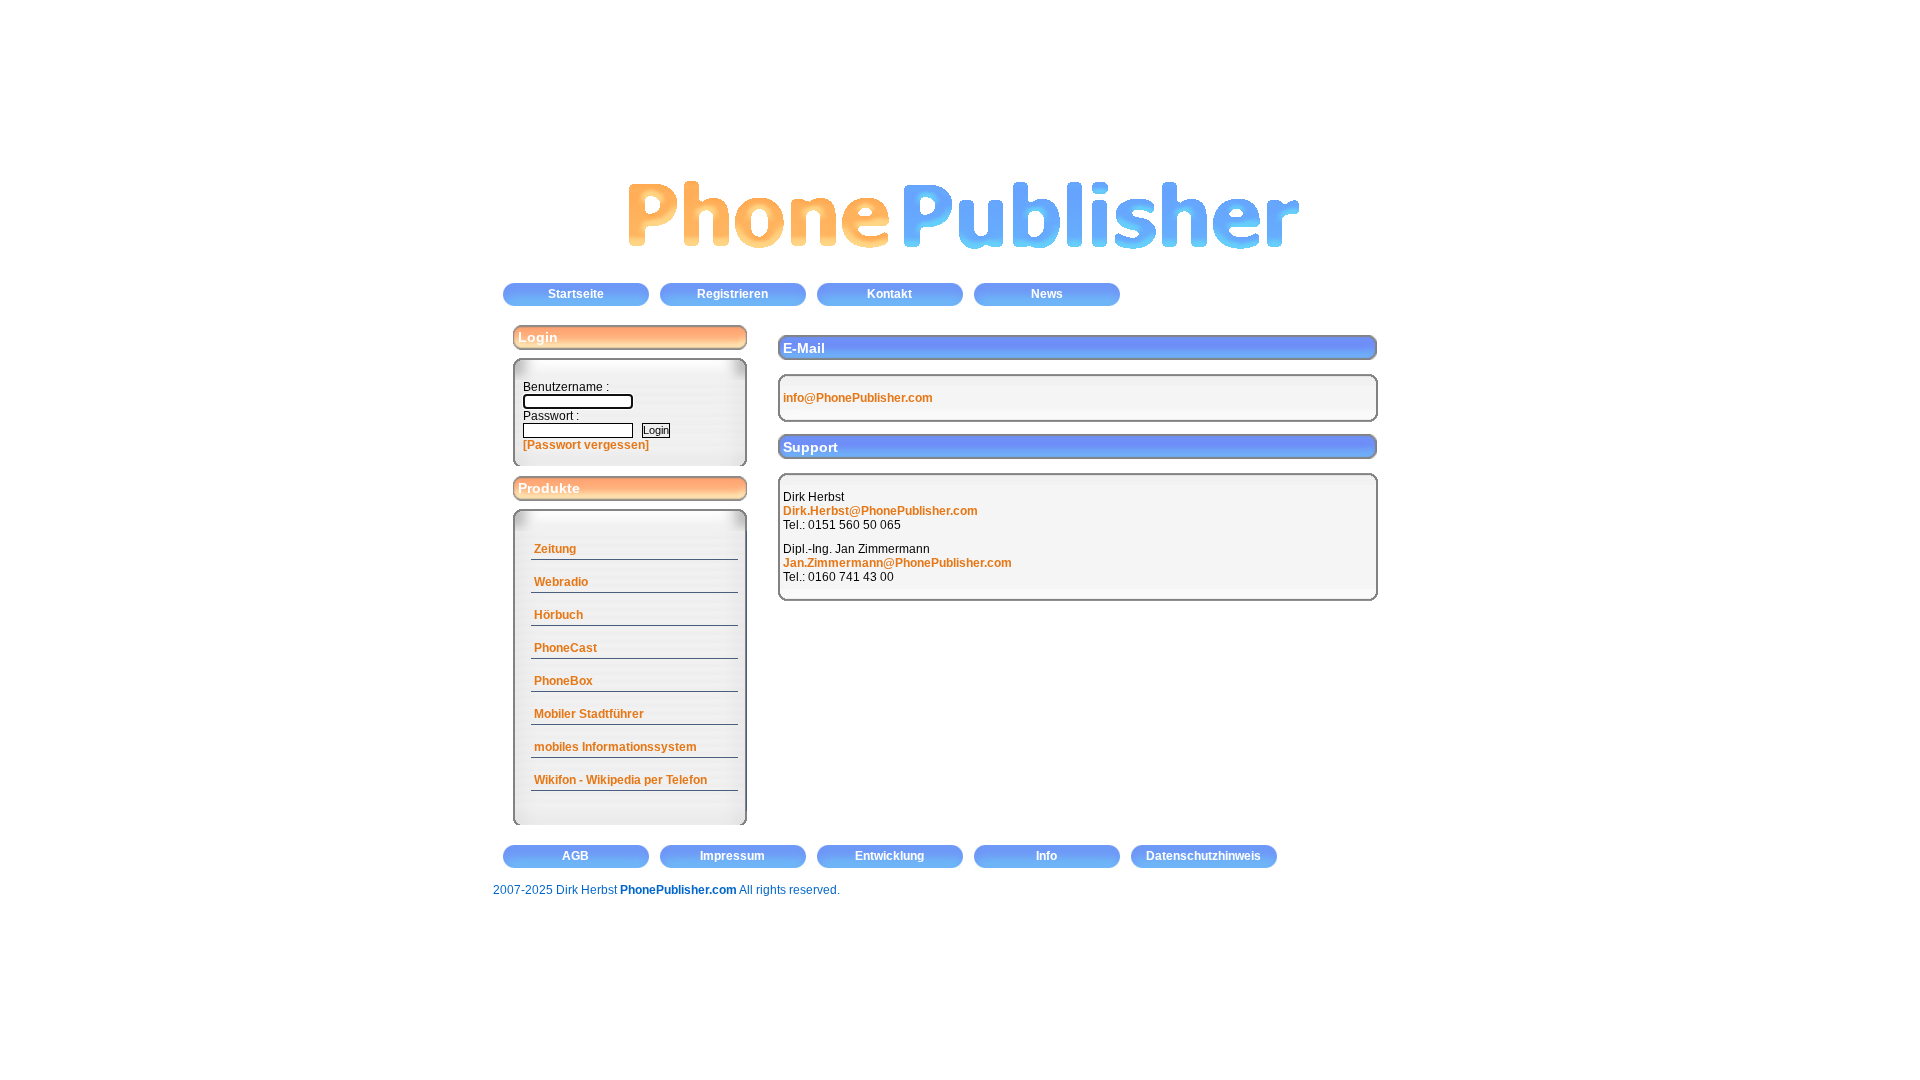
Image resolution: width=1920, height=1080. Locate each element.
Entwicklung (889, 856)
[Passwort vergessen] (586, 445)
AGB (575, 856)
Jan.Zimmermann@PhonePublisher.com (897, 563)
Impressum (732, 856)
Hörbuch (558, 615)
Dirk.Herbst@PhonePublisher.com (880, 511)
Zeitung (555, 549)
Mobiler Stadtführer (589, 714)
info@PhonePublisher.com (858, 398)
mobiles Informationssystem (615, 747)
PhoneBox (563, 681)
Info (1046, 856)
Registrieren (732, 294)
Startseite (576, 294)
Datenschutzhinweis (1203, 856)
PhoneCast (565, 648)
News (1047, 294)
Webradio (561, 582)
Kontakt (889, 294)
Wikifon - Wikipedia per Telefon (620, 780)
